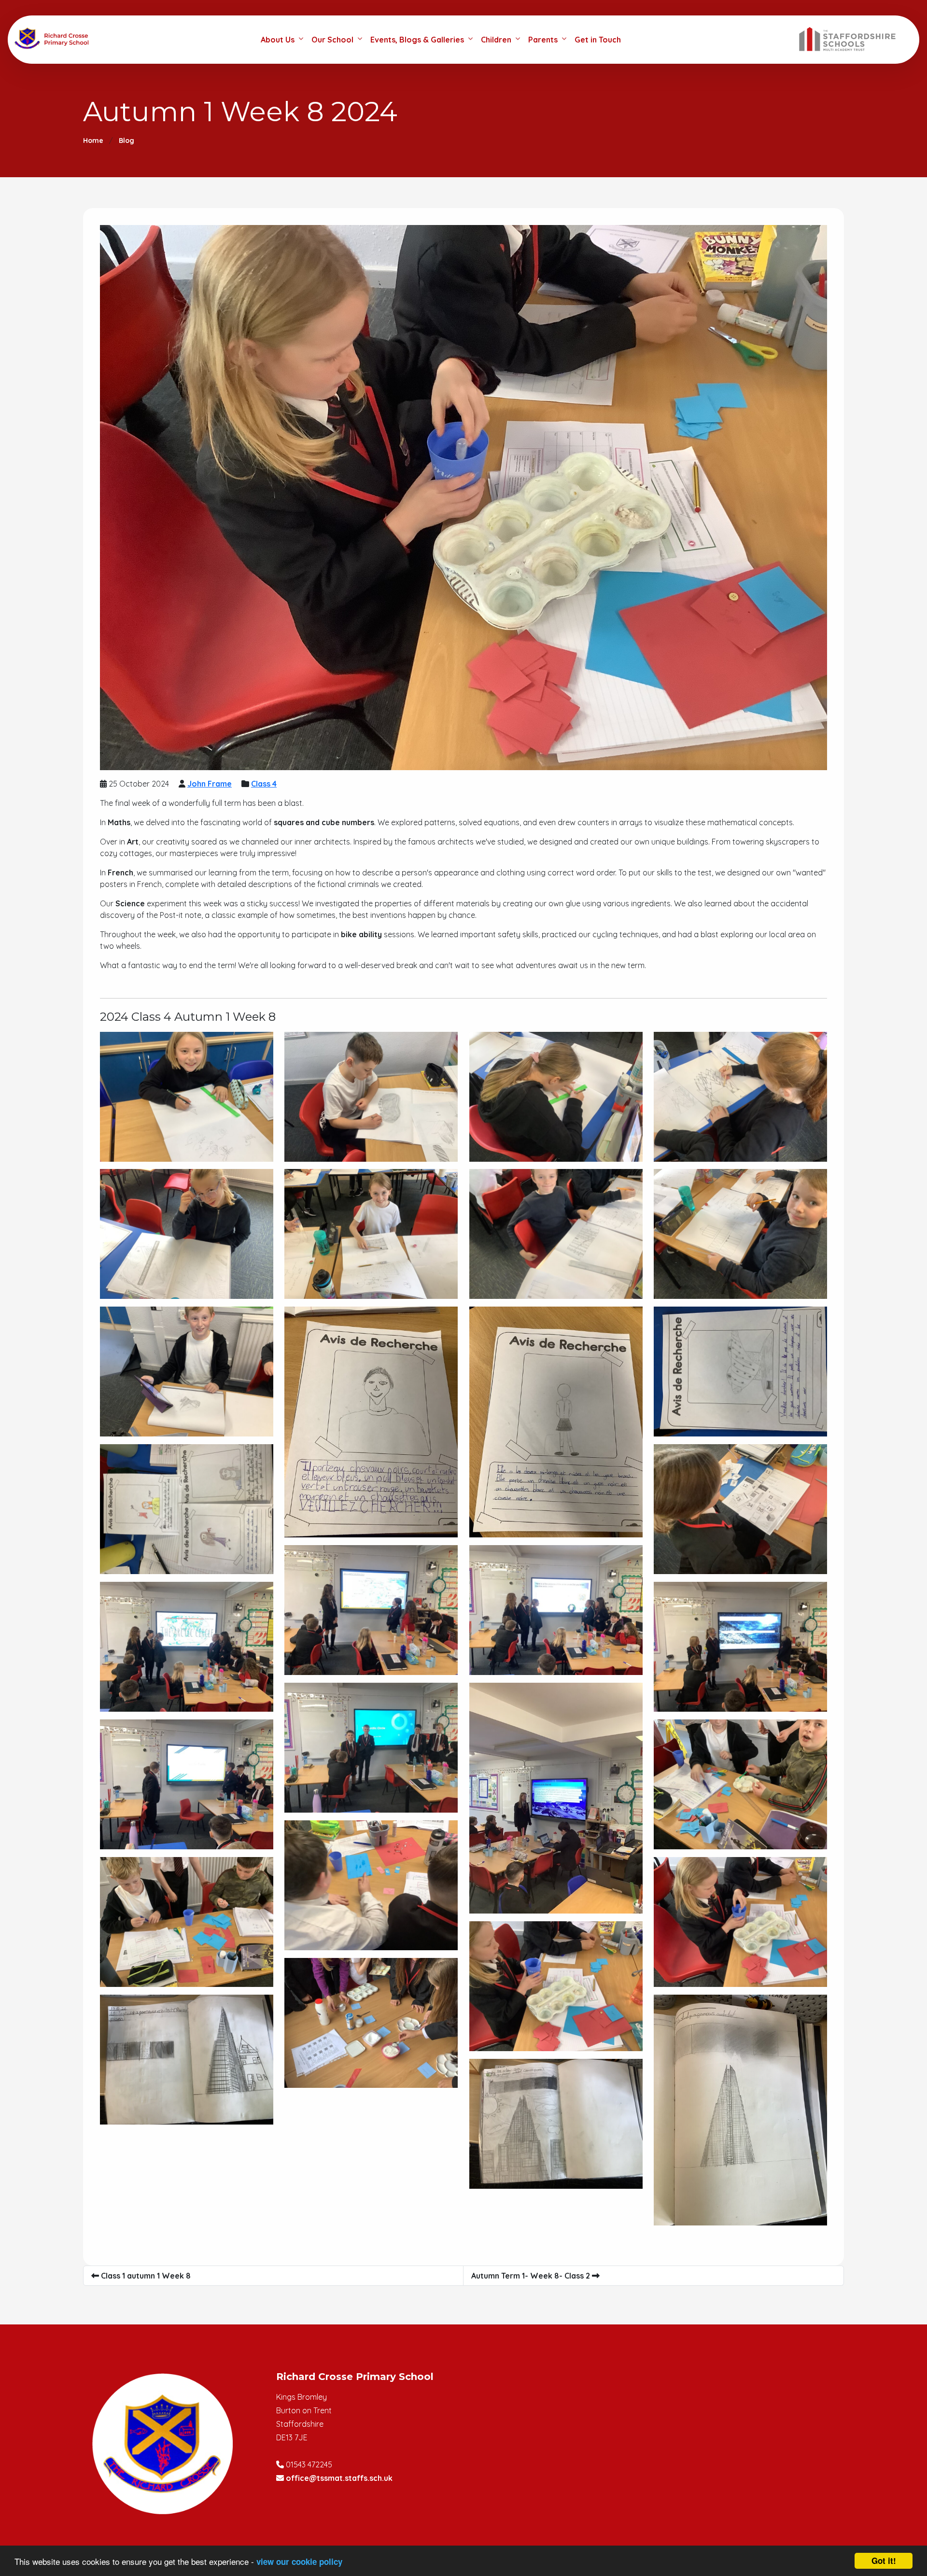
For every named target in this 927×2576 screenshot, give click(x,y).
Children (496, 40)
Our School (332, 40)
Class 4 (264, 784)
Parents (543, 40)
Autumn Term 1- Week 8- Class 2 (532, 2276)
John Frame (210, 784)
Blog (126, 141)
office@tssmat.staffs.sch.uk (339, 2478)
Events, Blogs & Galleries (417, 40)
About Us (278, 40)
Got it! (884, 2561)
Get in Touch (598, 40)
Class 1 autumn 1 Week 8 (145, 2276)
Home (93, 141)
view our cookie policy (299, 2562)
